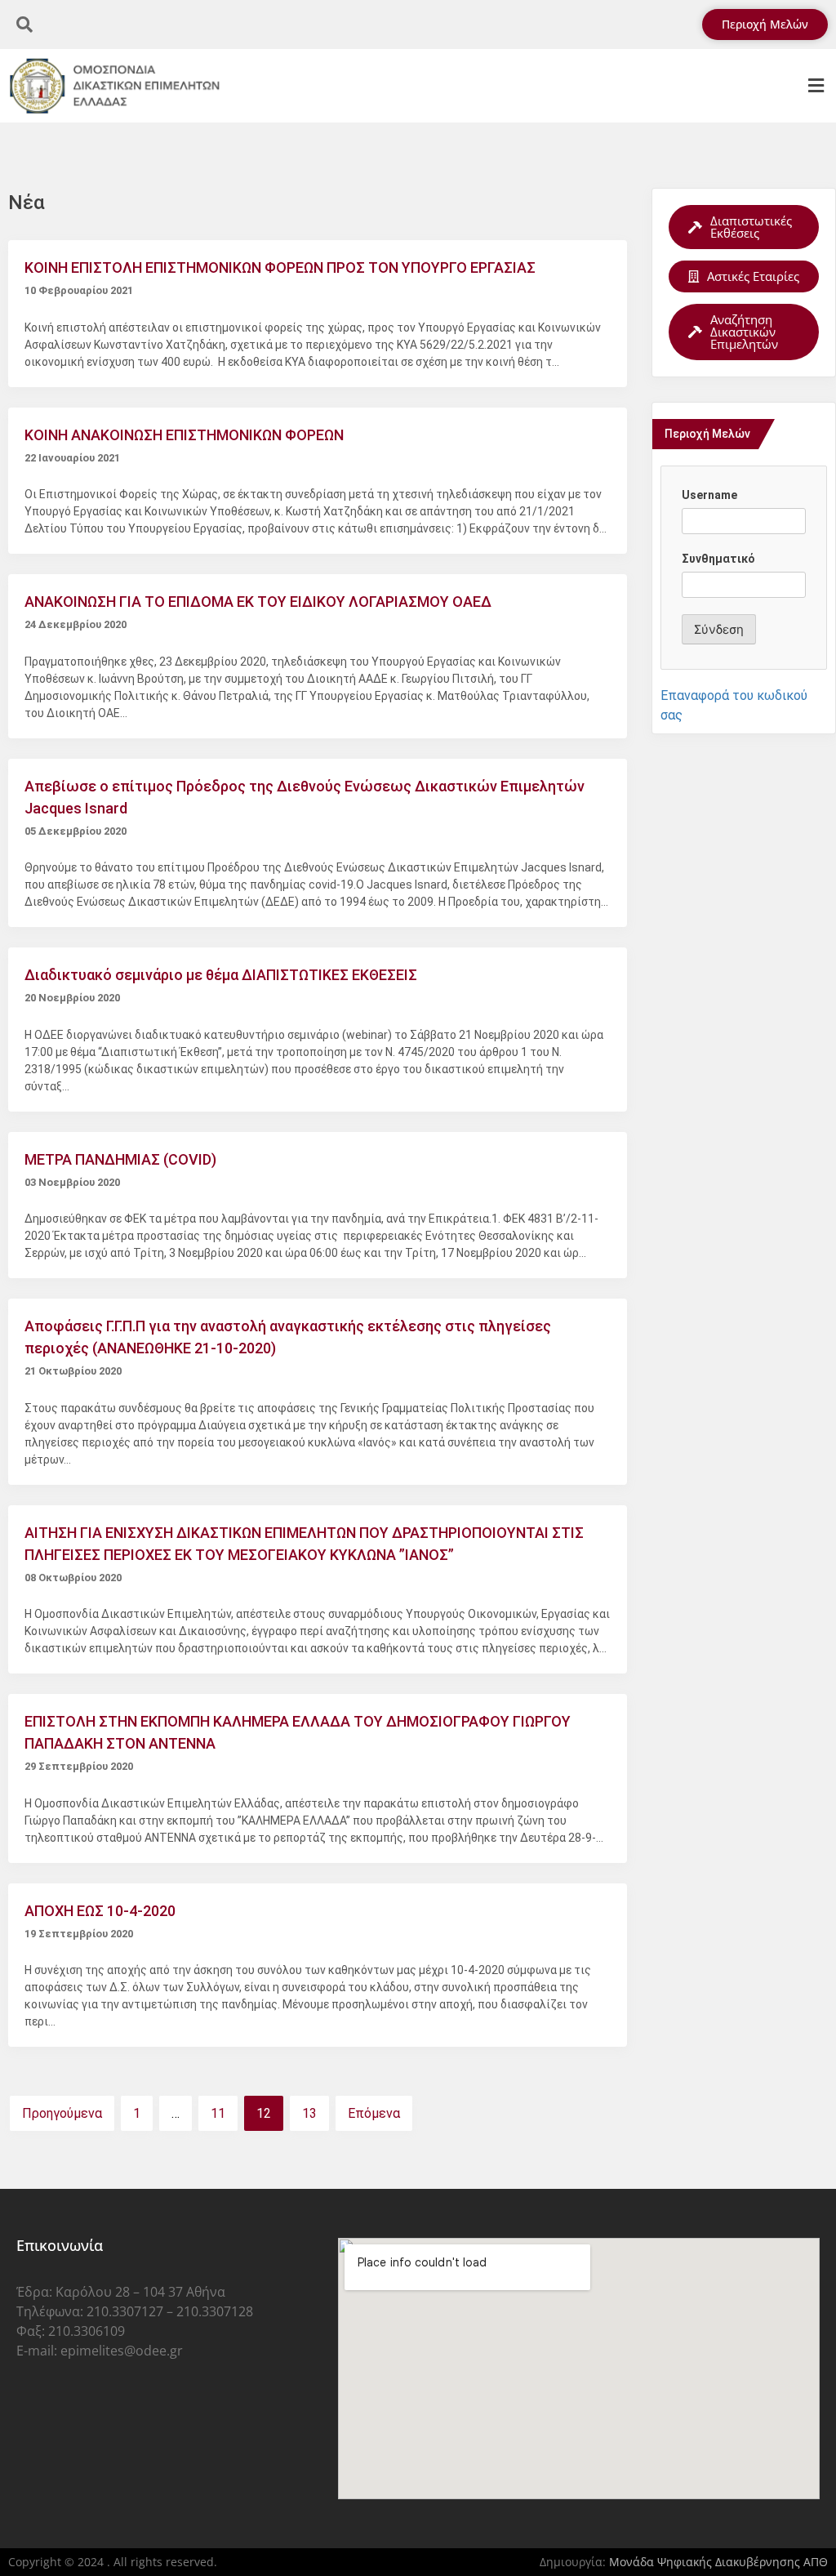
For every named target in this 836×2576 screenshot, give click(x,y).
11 (218, 2113)
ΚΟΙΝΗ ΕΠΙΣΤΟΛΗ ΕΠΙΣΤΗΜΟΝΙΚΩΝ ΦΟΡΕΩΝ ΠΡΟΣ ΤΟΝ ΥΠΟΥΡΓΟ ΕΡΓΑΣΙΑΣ (280, 267)
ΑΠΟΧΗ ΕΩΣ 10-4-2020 (100, 1911)
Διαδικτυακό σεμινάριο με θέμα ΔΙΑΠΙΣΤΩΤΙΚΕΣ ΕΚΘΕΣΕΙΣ (221, 975)
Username (709, 495)
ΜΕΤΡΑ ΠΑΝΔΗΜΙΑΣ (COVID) (120, 1159)
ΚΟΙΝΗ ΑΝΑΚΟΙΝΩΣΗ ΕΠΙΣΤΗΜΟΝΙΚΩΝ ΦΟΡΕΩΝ (184, 435)
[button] (816, 86)
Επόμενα (374, 2113)
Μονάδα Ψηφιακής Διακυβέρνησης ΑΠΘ (718, 2562)
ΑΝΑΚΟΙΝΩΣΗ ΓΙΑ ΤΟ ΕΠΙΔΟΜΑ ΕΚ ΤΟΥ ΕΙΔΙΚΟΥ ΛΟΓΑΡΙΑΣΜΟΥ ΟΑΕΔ (258, 602)
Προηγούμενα (62, 2113)
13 (309, 2113)
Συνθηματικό (718, 559)
